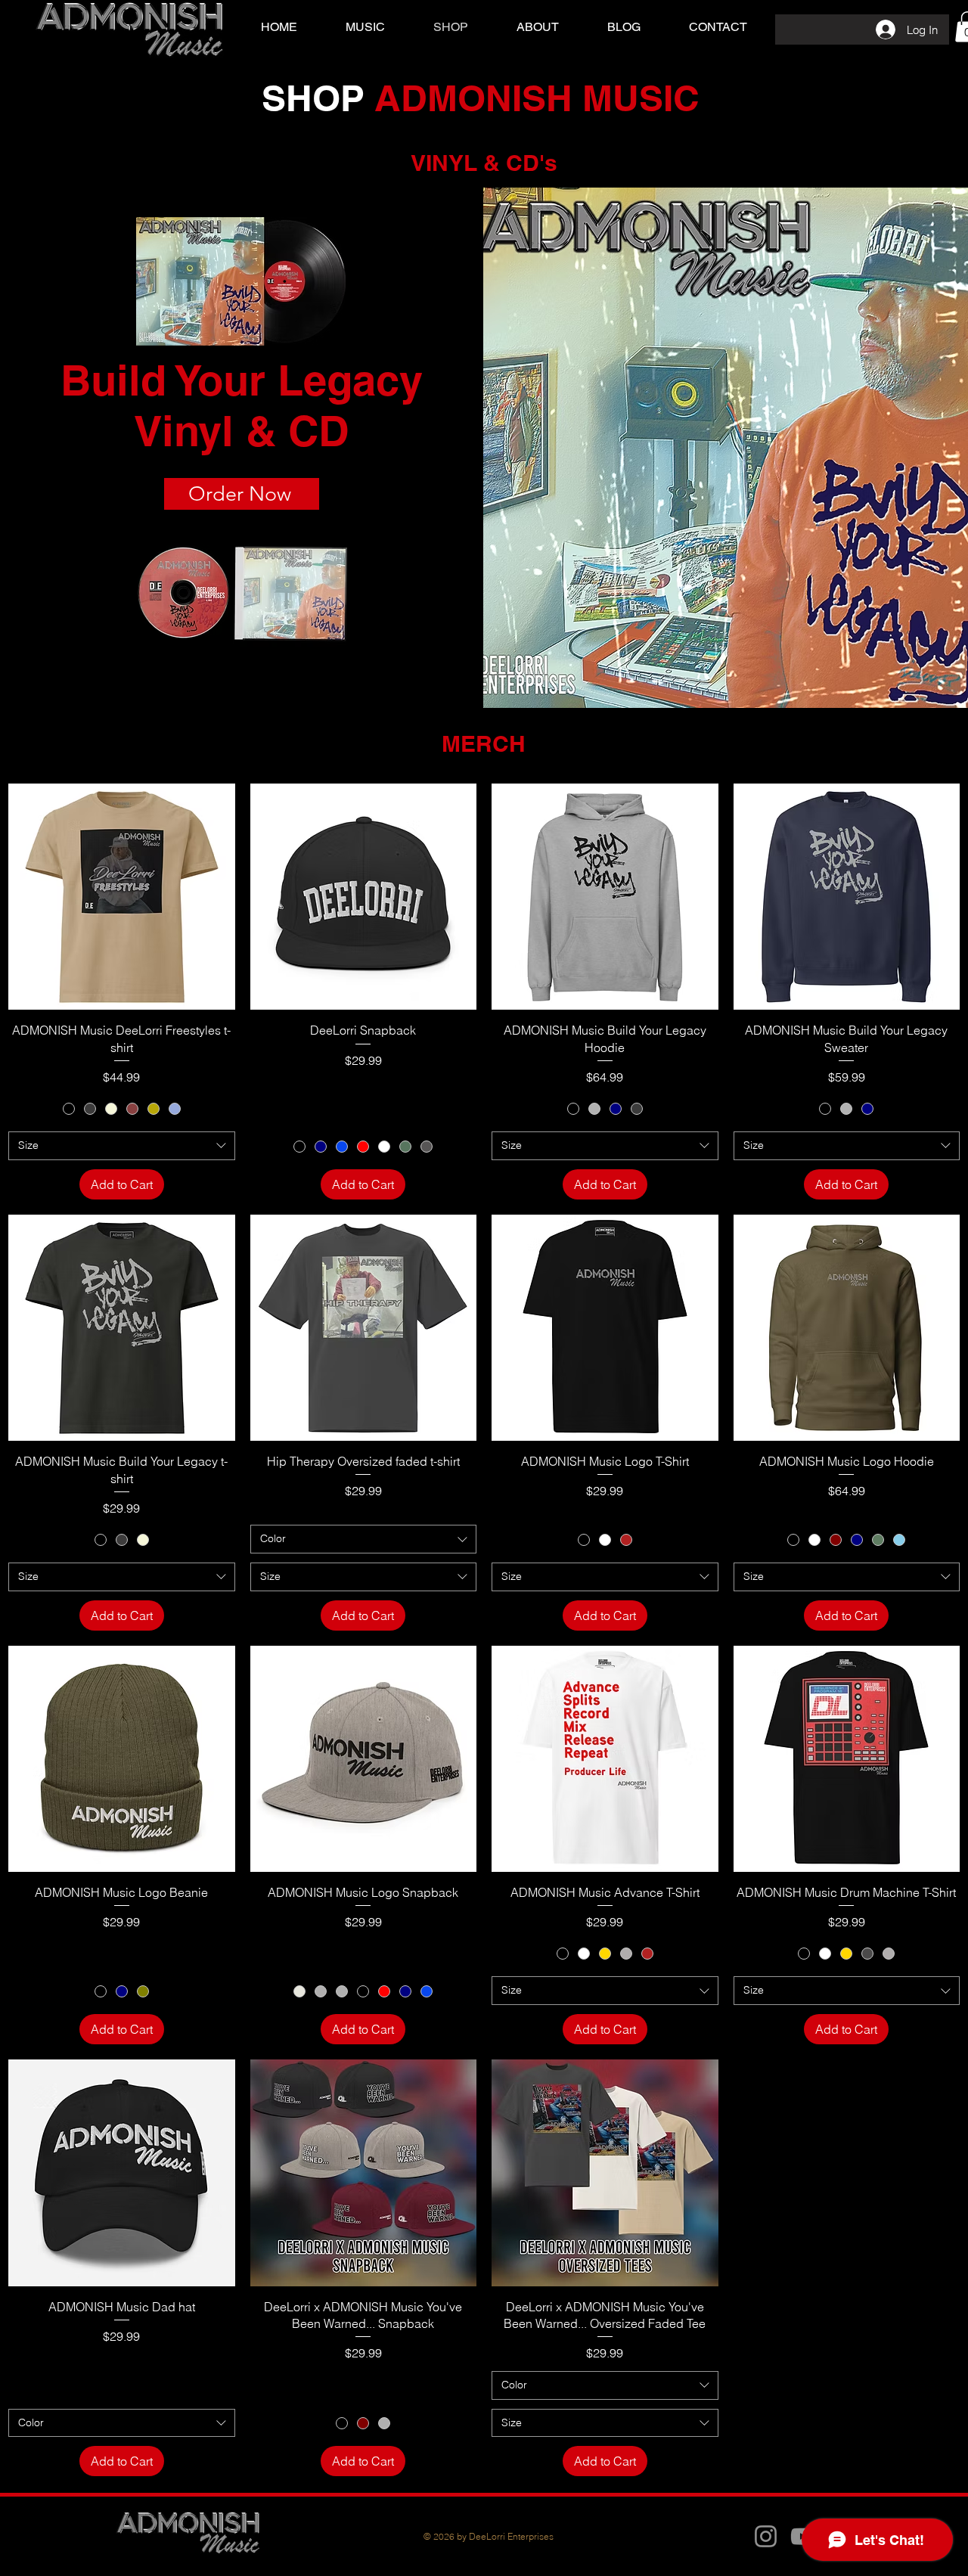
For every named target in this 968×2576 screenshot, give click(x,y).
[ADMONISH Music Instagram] (766, 2536)
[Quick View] (122, 897)
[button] (365, 27)
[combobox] (122, 1146)
